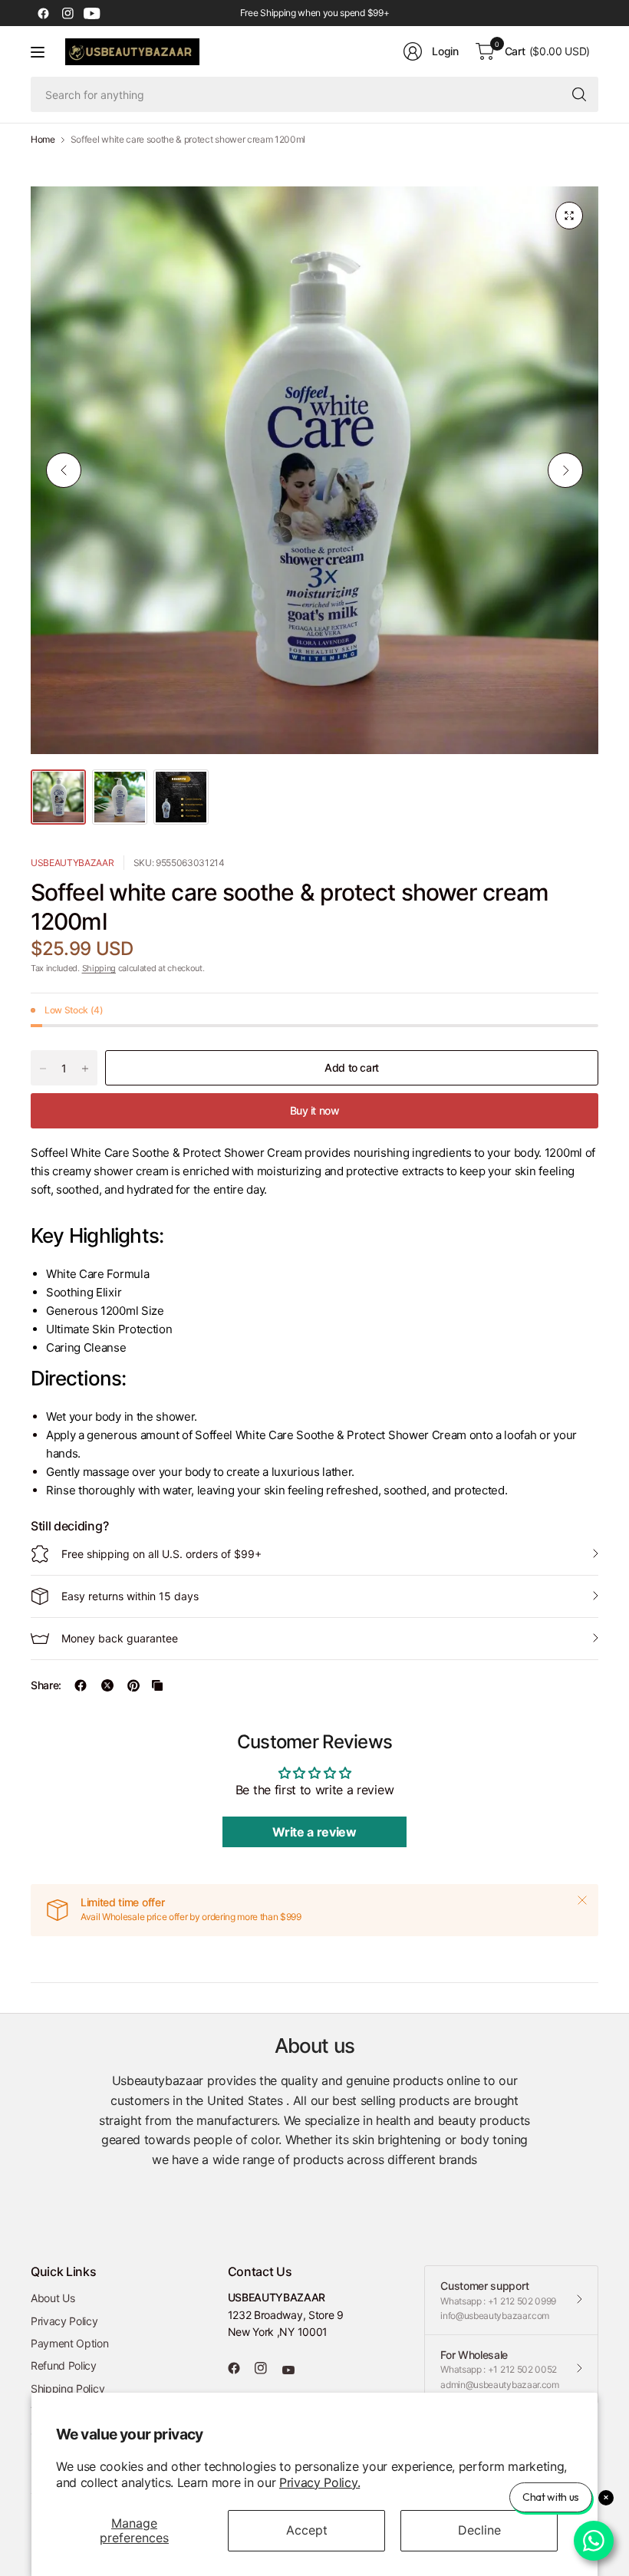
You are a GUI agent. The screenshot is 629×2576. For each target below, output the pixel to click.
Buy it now (315, 1110)
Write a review (314, 1832)
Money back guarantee (120, 1638)
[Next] (565, 470)
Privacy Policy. (319, 2482)
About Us (53, 2298)
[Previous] (64, 470)
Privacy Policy (64, 2321)
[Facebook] (43, 13)
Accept (307, 2530)
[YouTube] (92, 13)
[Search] (579, 94)
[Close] (582, 1900)
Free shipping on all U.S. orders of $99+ (161, 1554)
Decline (479, 2530)
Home (43, 140)
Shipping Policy (68, 2388)
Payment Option (70, 2343)
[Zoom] (569, 216)
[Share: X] (107, 1685)
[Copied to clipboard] (157, 1685)
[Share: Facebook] (81, 1685)
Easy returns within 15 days (130, 1596)
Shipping (99, 968)
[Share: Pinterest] (133, 1685)
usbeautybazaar (72, 863)
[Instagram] (68, 13)
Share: (46, 1685)
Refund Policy (64, 2365)
